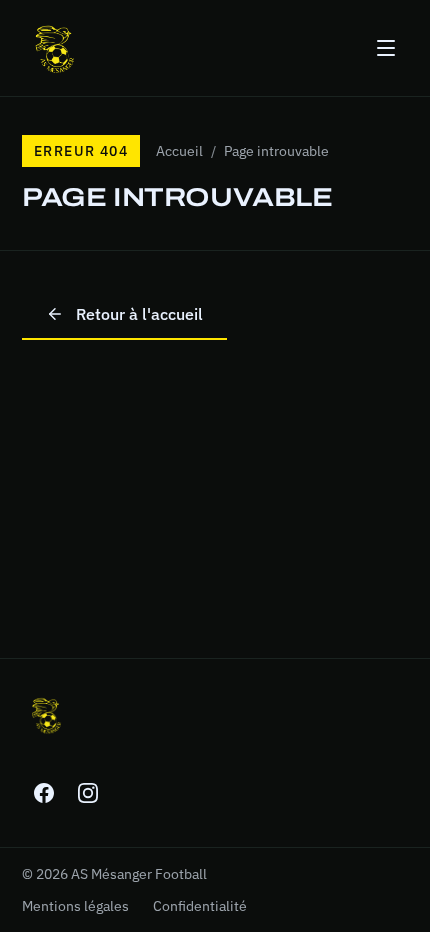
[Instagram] (88, 793)
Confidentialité (200, 906)
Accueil (179, 151)
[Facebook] (44, 793)
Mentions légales (75, 906)
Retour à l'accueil (139, 314)
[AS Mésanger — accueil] (54, 48)
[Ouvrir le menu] (386, 48)
